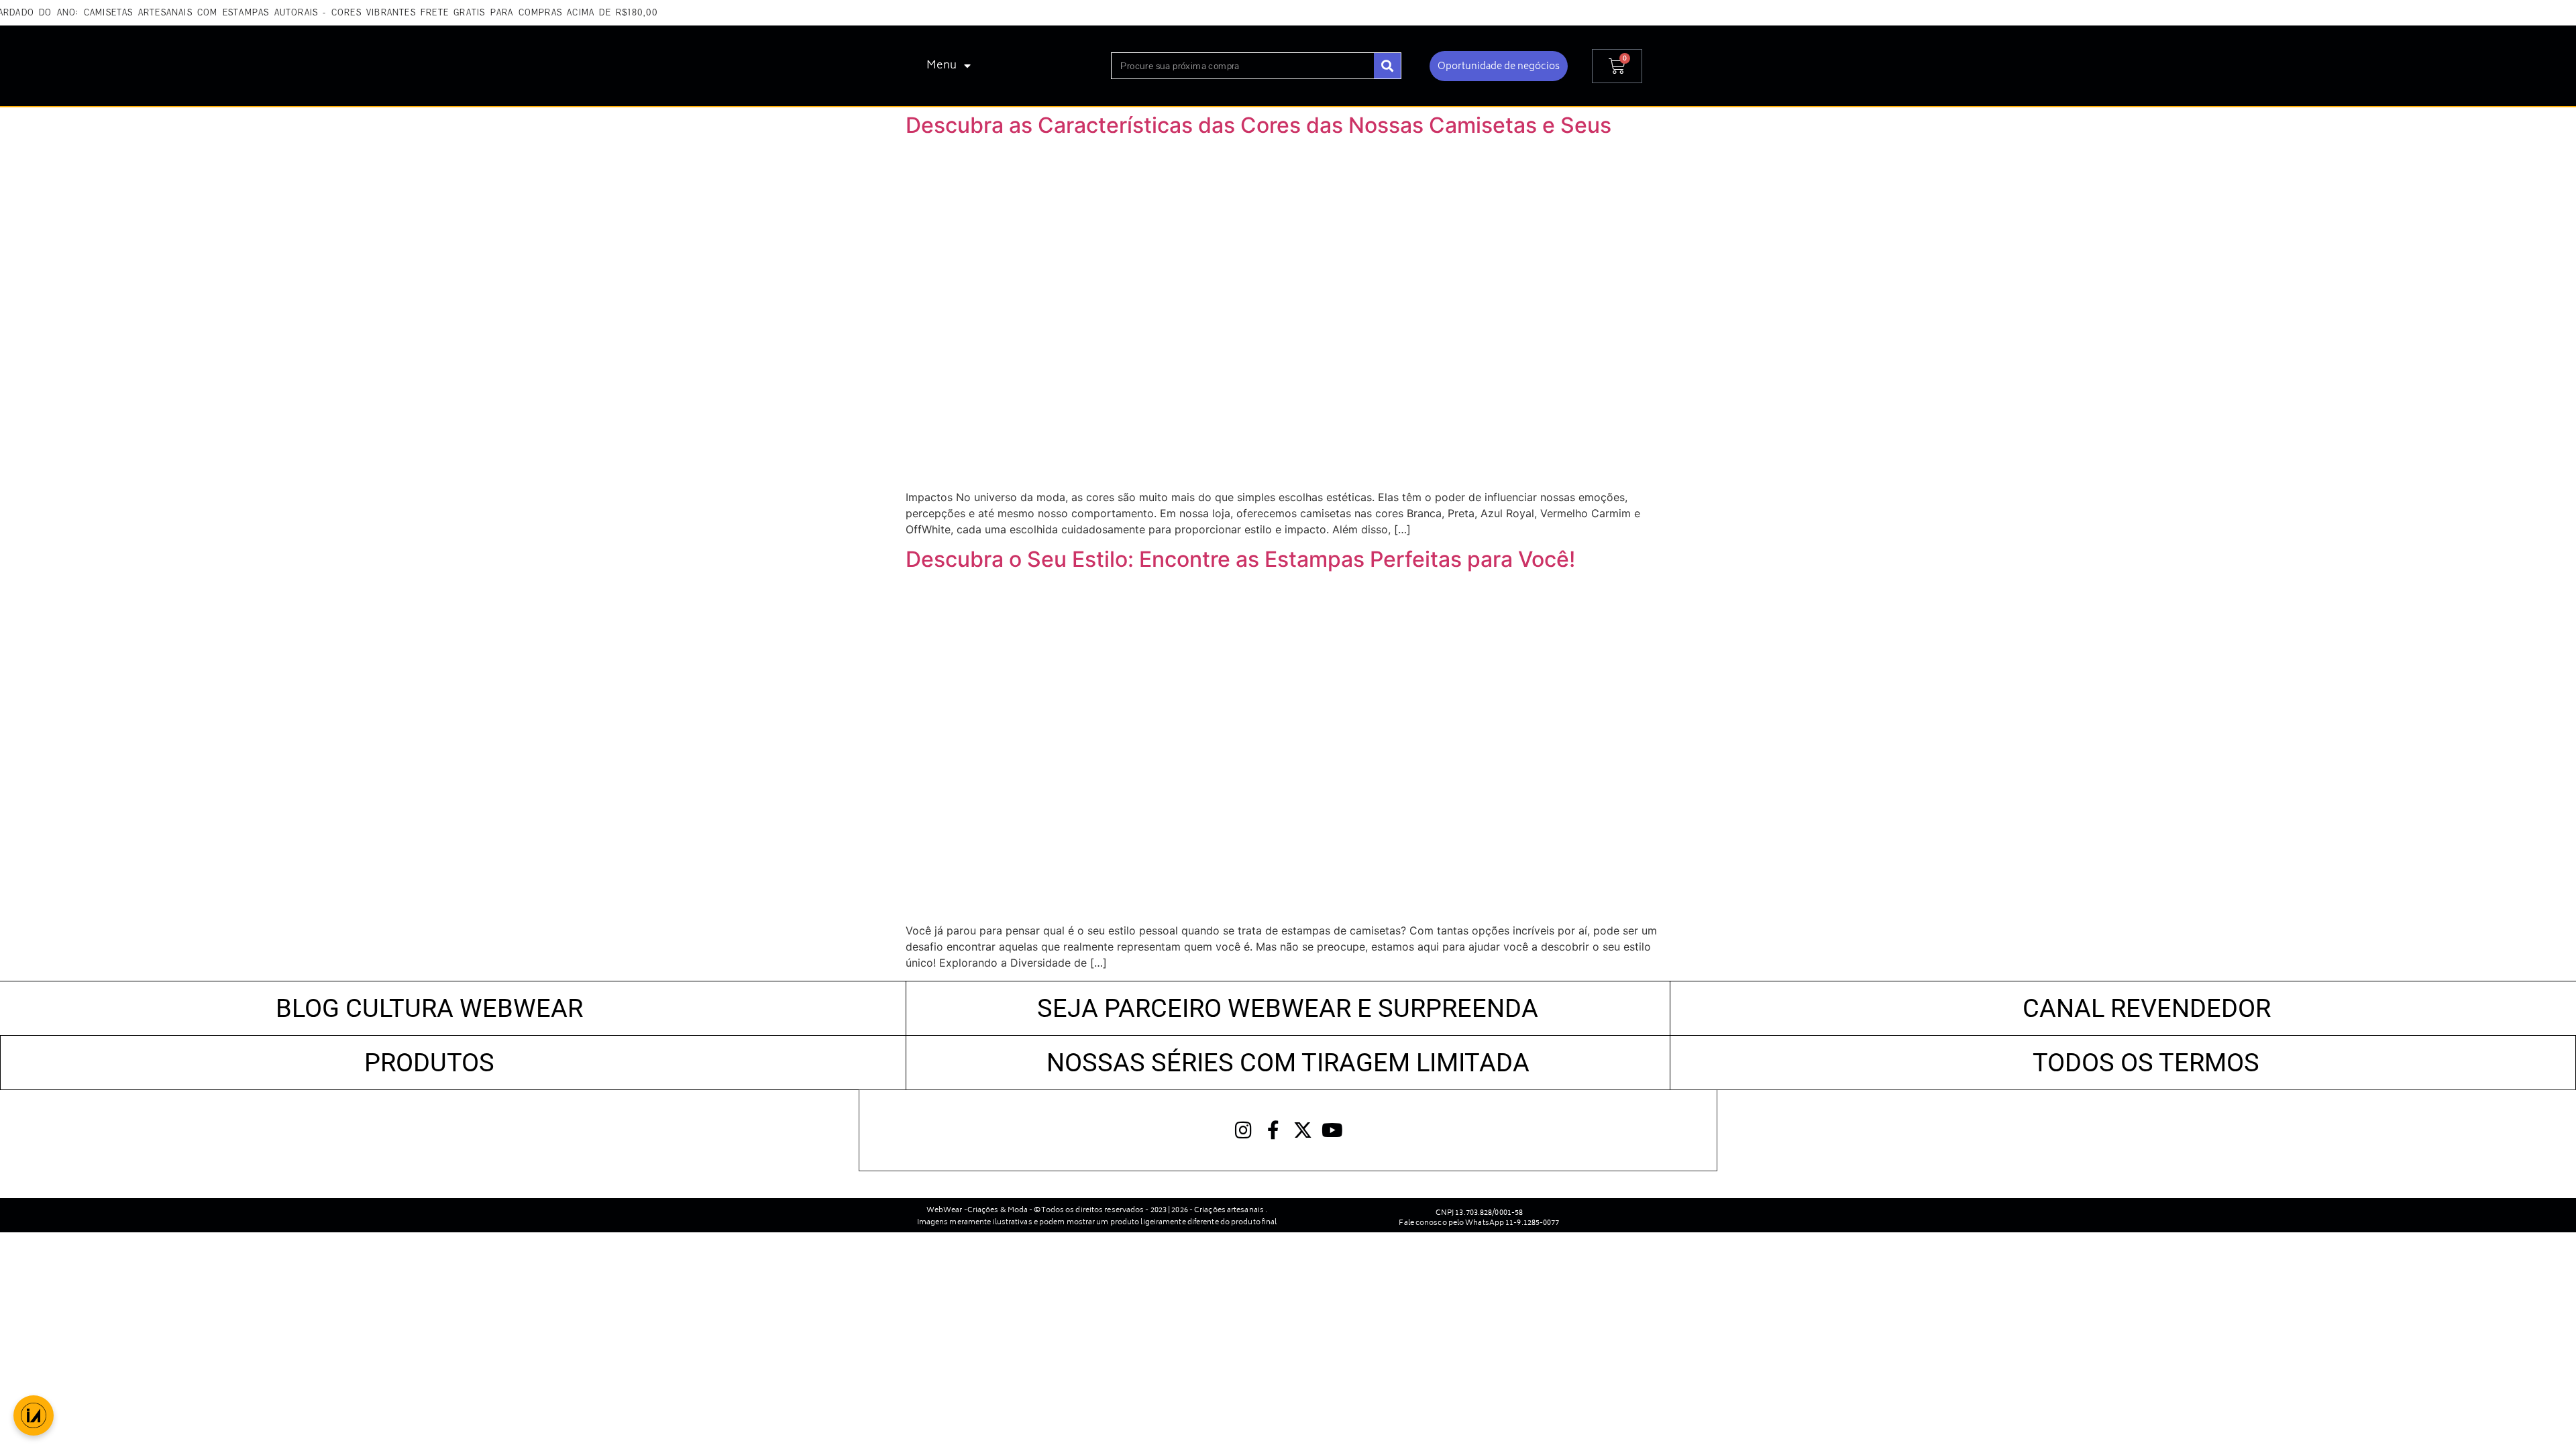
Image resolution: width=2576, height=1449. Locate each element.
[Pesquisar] (1387, 66)
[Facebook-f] (1273, 1130)
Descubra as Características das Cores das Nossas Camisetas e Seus (1258, 125)
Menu (942, 66)
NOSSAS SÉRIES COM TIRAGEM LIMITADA (1288, 1062)
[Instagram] (1244, 1130)
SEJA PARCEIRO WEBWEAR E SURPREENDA (1288, 1008)
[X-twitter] (1303, 1130)
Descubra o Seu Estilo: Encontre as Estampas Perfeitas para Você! (1240, 559)
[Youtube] (1332, 1130)
